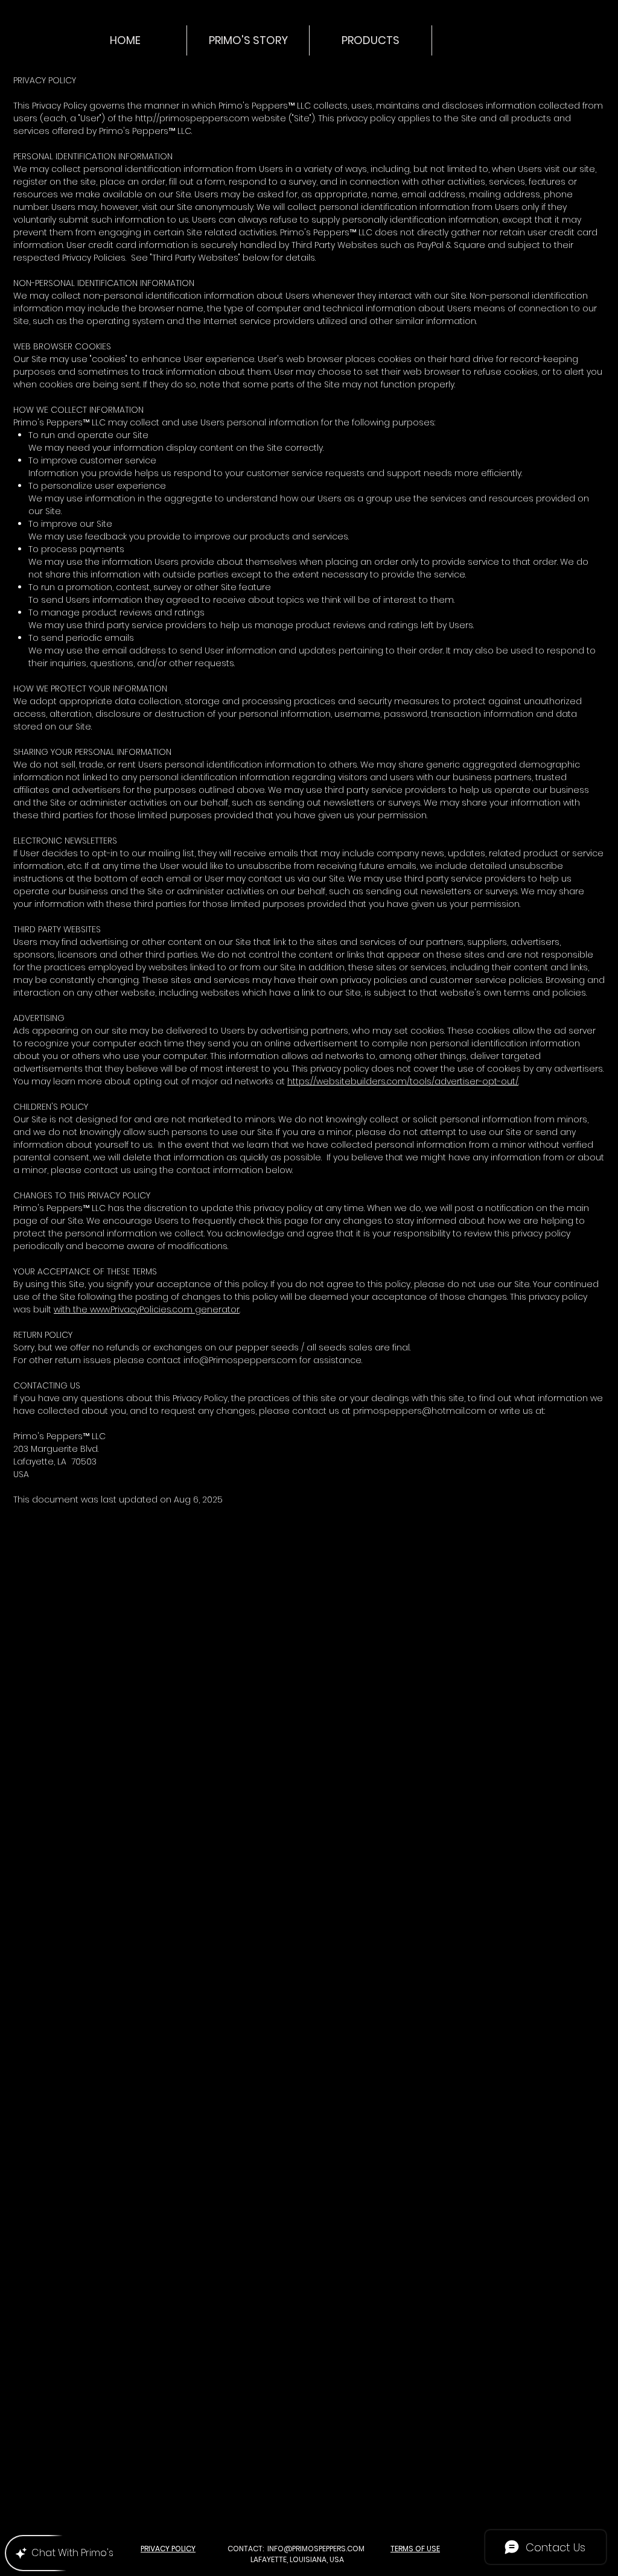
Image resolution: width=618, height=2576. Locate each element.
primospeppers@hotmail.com (419, 1411)
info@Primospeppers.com (240, 1360)
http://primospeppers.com (192, 118)
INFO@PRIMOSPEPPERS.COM (316, 2549)
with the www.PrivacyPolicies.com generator (147, 1309)
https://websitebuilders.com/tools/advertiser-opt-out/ (403, 1081)
